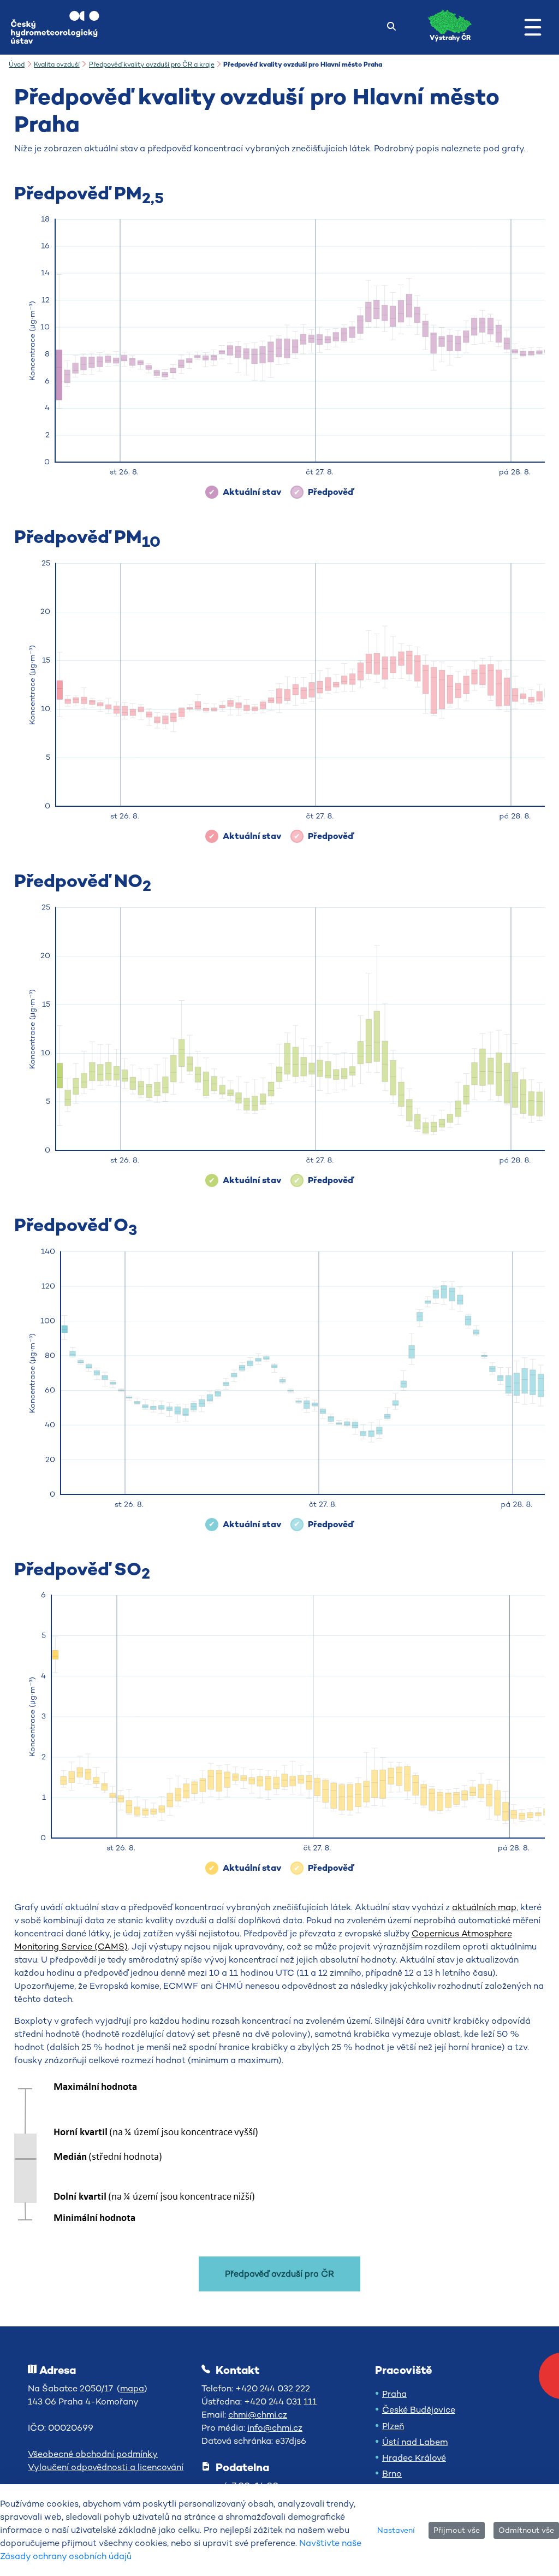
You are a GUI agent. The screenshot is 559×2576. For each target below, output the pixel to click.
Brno (392, 2474)
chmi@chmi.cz (258, 2415)
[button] (533, 27)
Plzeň (393, 2426)
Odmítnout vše (526, 2530)
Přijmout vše (457, 2530)
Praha (394, 2394)
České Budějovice (419, 2410)
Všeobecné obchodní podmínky (93, 2454)
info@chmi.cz (275, 2428)
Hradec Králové (414, 2458)
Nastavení (396, 2530)
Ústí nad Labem (415, 2442)
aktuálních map (484, 1907)
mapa (132, 2388)
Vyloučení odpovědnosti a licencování (106, 2467)
